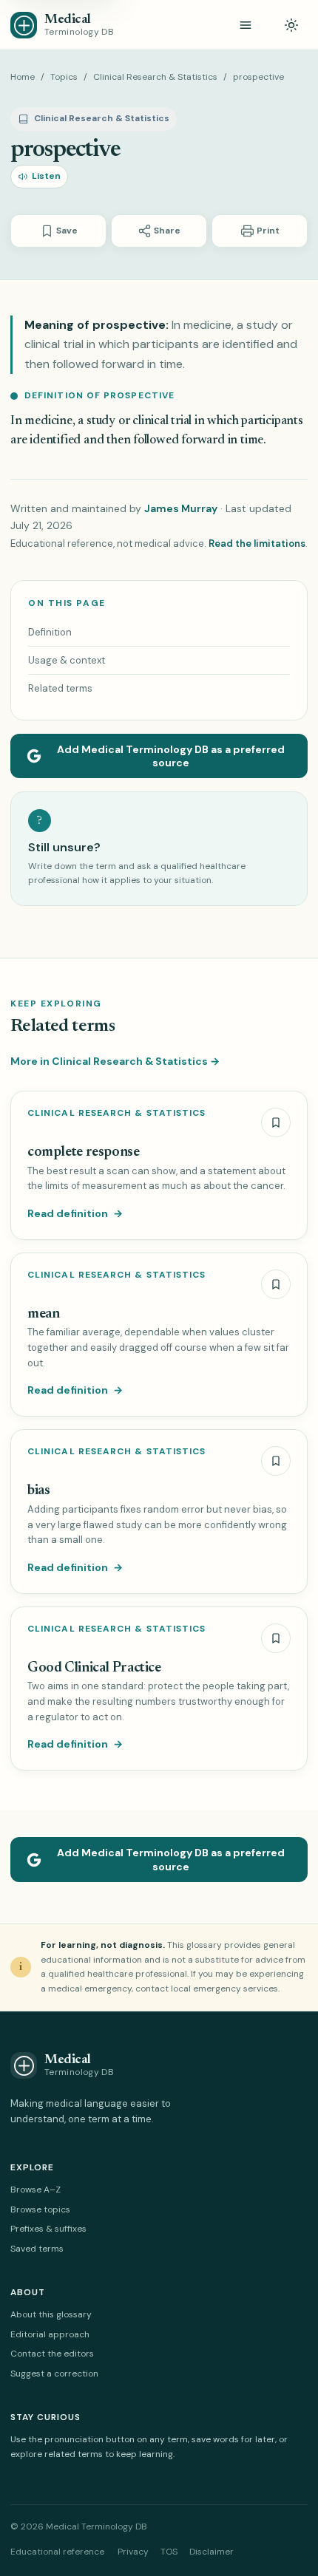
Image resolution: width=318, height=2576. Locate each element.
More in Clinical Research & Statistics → (115, 1061)
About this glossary (51, 2314)
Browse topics (40, 2209)
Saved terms (37, 2249)
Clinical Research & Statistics (155, 77)
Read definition (75, 1213)
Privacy (133, 2552)
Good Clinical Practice (94, 1668)
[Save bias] (276, 1461)
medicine (48, 422)
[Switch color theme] (291, 25)
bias (38, 1491)
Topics (64, 77)
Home (23, 77)
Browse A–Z (35, 2190)
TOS (169, 2552)
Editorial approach (50, 2334)
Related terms (60, 688)
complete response (84, 1152)
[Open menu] (246, 25)
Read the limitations (257, 544)
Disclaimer (212, 2552)
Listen (46, 176)
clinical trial (162, 422)
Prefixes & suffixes (48, 2229)
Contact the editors (52, 2354)
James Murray (181, 508)
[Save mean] (276, 1284)
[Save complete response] (276, 1122)
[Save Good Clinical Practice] (276, 1638)
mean (43, 1314)
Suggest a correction (54, 2374)
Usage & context (67, 660)
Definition (50, 632)
